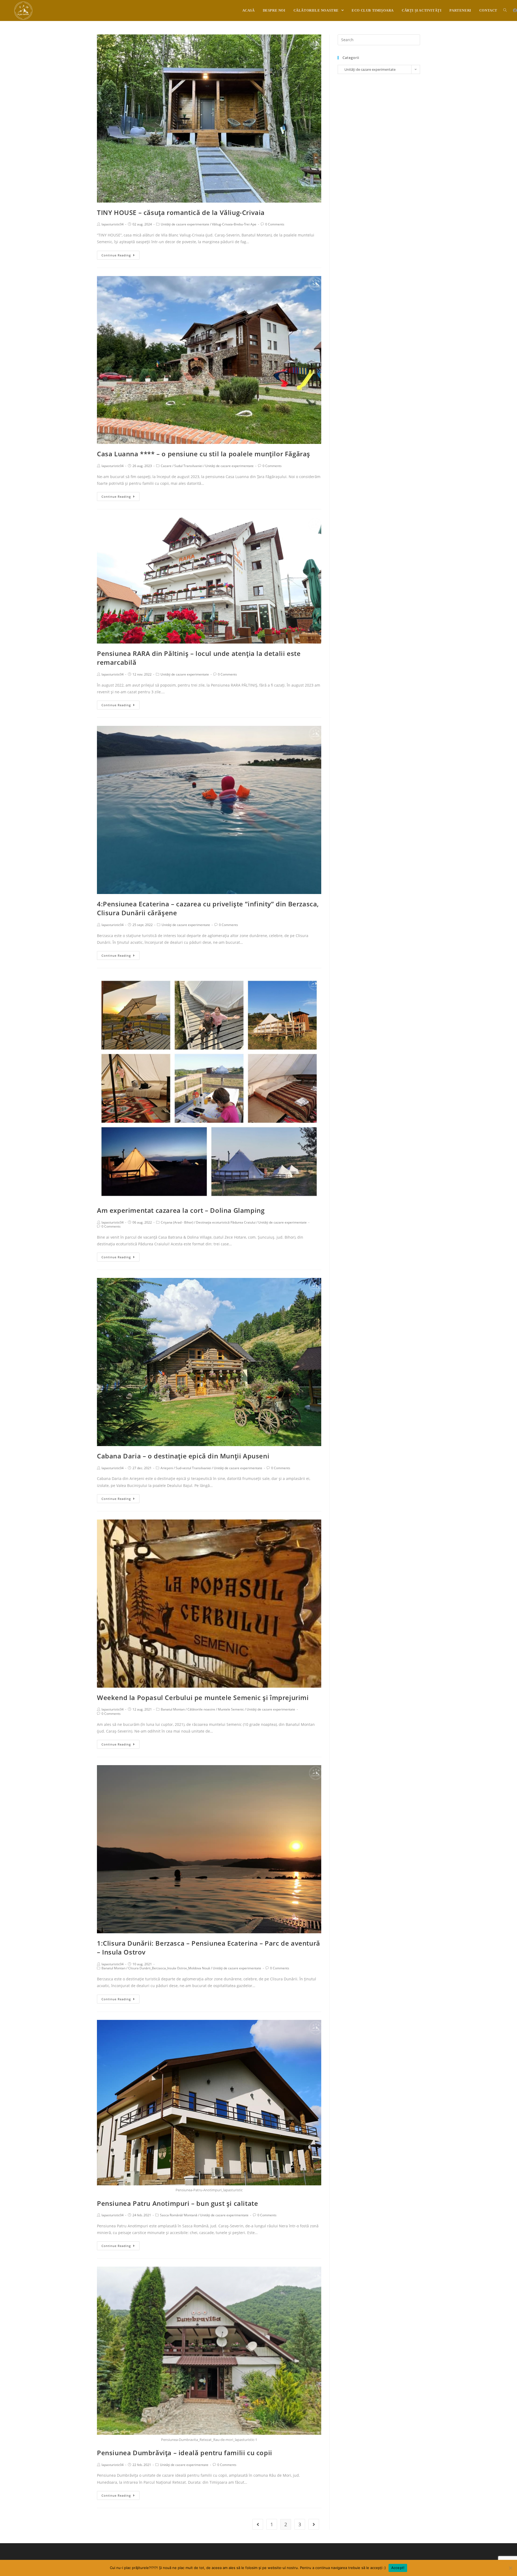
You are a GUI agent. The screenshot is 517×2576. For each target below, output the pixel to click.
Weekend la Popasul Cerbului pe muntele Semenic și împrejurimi (203, 1697)
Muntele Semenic (231, 1709)
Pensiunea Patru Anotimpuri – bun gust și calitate (177, 2203)
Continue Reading (116, 255)
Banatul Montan (173, 1709)
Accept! (398, 2568)
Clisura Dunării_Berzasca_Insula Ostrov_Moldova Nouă (169, 1968)
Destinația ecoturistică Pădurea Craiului (226, 1222)
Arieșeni (167, 1468)
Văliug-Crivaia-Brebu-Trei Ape (234, 224)
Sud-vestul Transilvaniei (193, 1468)
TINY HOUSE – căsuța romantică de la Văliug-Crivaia (181, 212)
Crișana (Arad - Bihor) (177, 1222)
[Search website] (505, 10)
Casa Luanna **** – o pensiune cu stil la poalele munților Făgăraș (204, 454)
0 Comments (275, 224)
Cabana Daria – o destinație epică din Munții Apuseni (183, 1456)
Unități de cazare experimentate (185, 224)
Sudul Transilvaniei (188, 466)
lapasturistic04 (113, 224)
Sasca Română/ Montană (179, 2215)
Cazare (166, 466)
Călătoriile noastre (201, 1709)
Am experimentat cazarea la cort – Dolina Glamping (181, 1210)
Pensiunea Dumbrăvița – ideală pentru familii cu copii (185, 2453)
